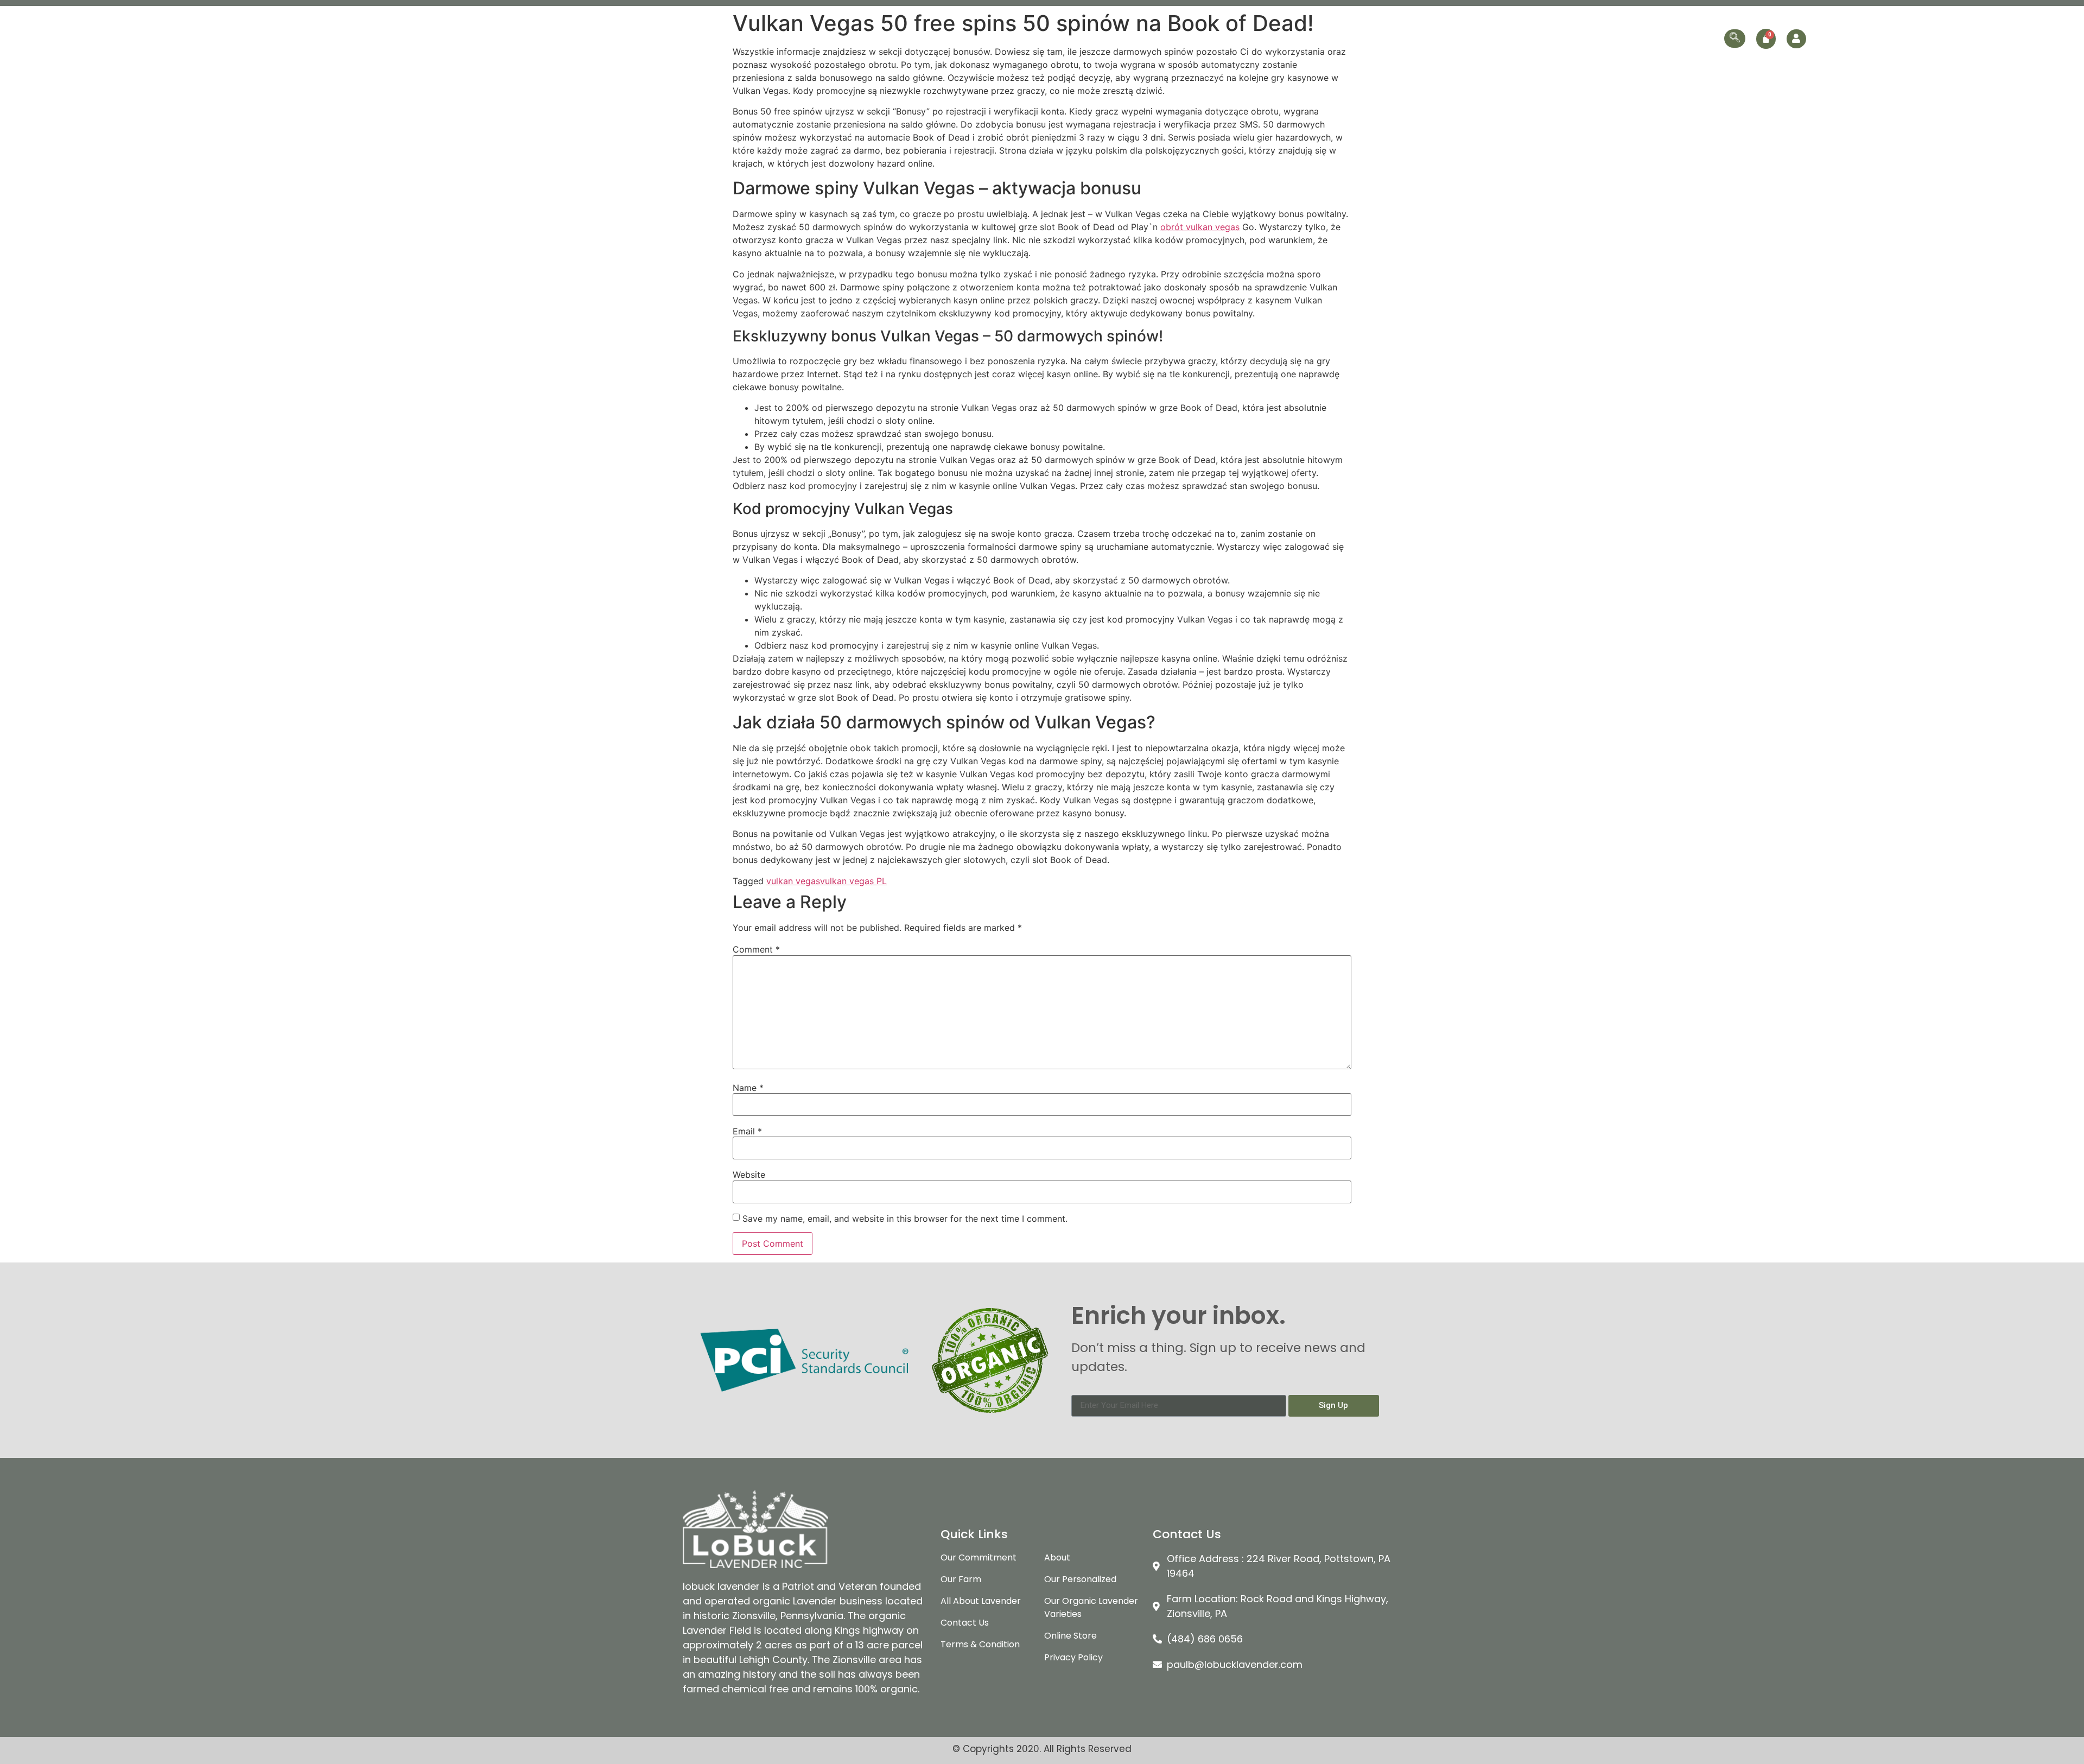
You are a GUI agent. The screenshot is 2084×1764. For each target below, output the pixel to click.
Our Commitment (1358, 38)
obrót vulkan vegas (1200, 227)
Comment (756, 949)
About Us (1290, 38)
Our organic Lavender (1451, 38)
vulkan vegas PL (853, 881)
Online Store (1631, 38)
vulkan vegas (793, 881)
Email (747, 1131)
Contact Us (1694, 38)
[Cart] (1766, 39)
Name (748, 1088)
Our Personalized (1556, 38)
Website (749, 1175)
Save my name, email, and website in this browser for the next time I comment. (905, 1219)
